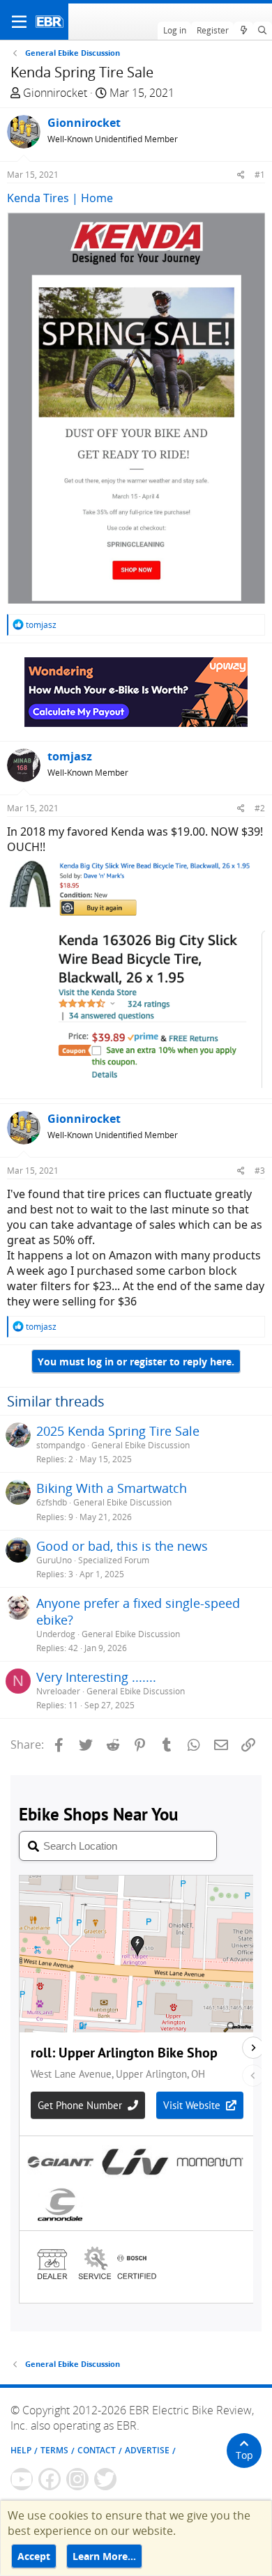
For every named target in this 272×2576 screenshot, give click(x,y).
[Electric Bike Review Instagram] (77, 2479)
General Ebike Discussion (141, 1445)
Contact (97, 2450)
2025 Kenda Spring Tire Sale (118, 1431)
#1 (260, 175)
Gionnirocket (55, 93)
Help (21, 2450)
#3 (260, 1171)
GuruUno (54, 1560)
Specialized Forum (114, 1560)
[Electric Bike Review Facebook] (50, 2479)
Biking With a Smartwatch (112, 1488)
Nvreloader (58, 1691)
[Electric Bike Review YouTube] (22, 2479)
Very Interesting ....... (96, 1677)
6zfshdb (52, 1502)
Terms (54, 2450)
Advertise (147, 2450)
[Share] (241, 175)
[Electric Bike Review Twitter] (105, 2479)
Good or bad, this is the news (122, 1546)
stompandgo (61, 1445)
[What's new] (243, 31)
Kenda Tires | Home (60, 198)
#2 (260, 808)
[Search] (263, 31)
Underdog (56, 1634)
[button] (19, 22)
